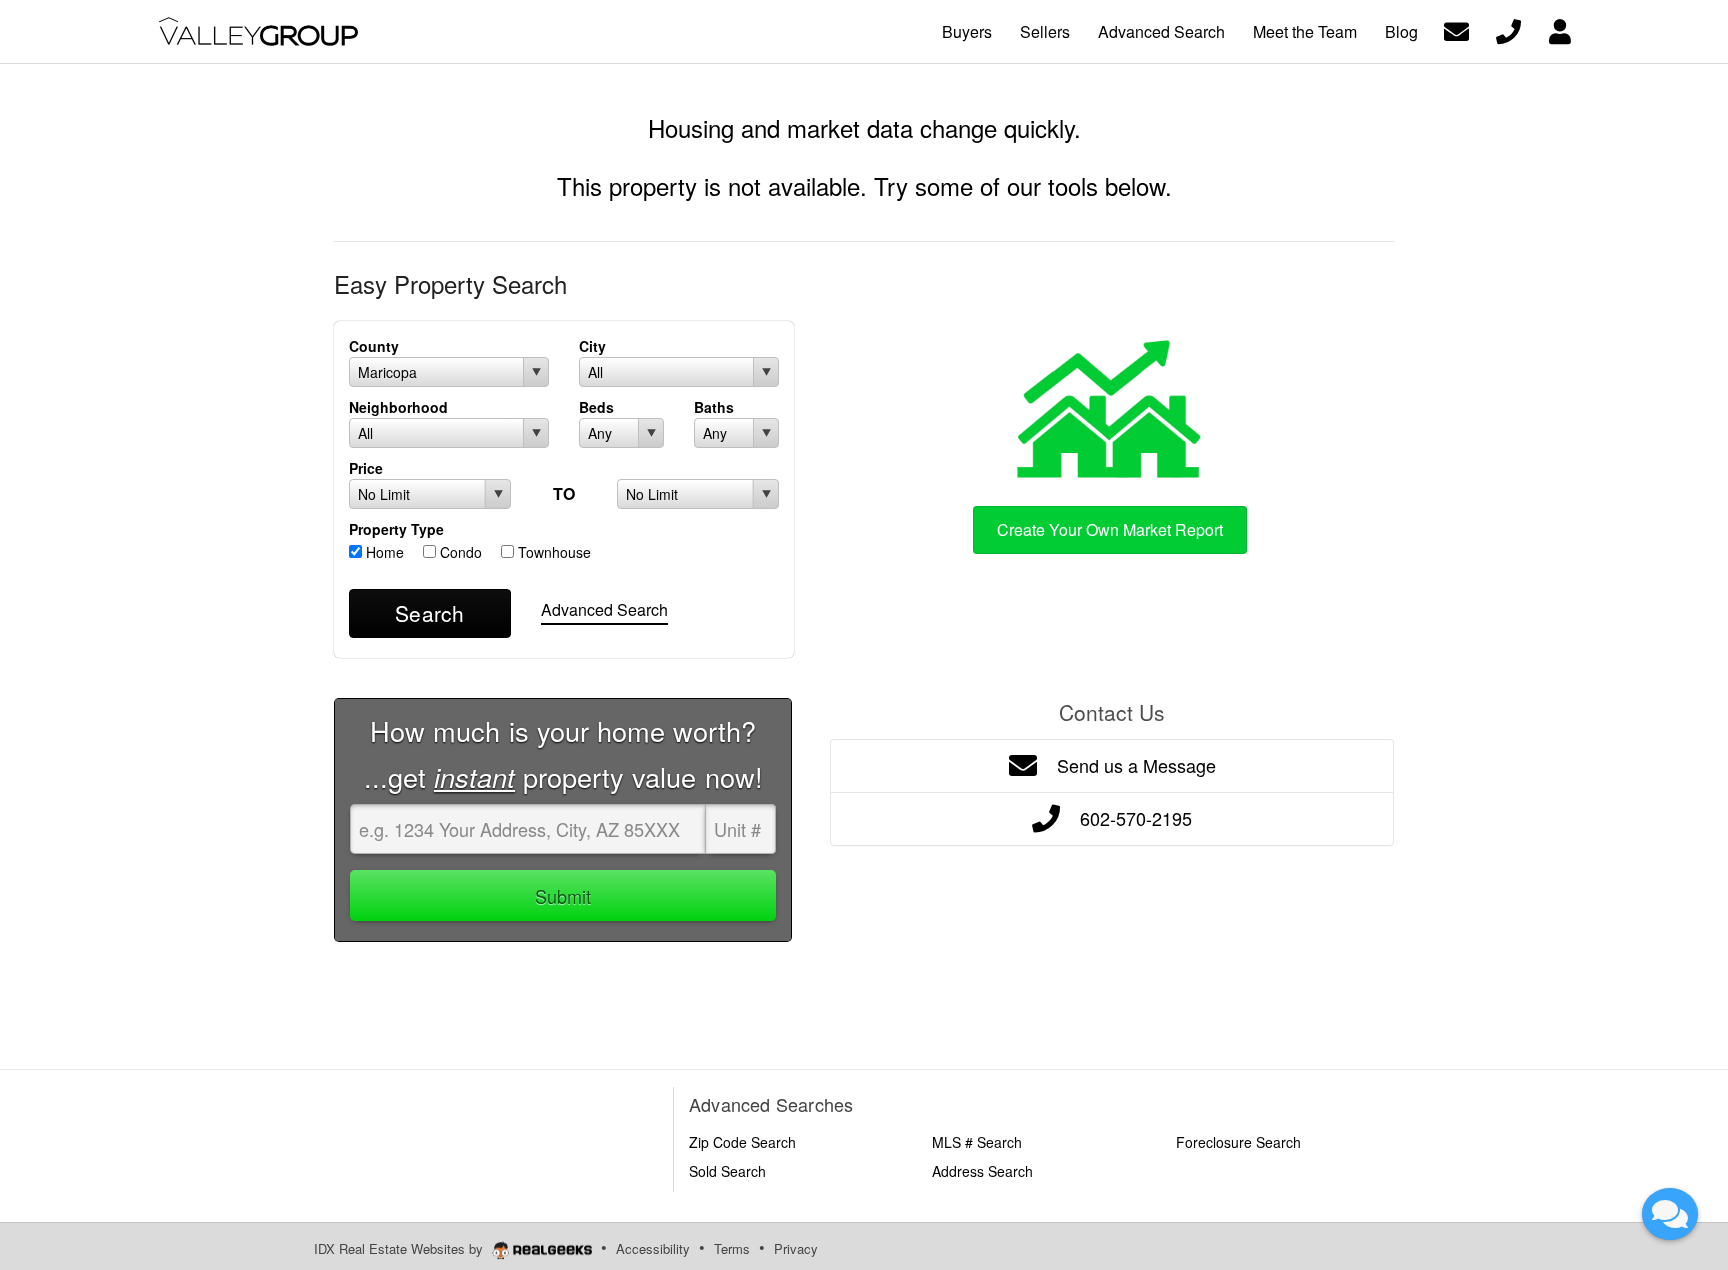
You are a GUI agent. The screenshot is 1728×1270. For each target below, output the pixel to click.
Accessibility (653, 1248)
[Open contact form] (1456, 29)
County (374, 346)
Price (366, 468)
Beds (596, 407)
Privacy (796, 1248)
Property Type (396, 529)
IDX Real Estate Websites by (400, 1248)
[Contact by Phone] (1508, 29)
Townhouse (552, 552)
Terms (732, 1248)
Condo (459, 552)
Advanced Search (604, 609)
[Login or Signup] (1560, 29)
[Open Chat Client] (1670, 1214)
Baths (714, 407)
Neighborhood (398, 407)
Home (383, 552)
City (592, 346)
